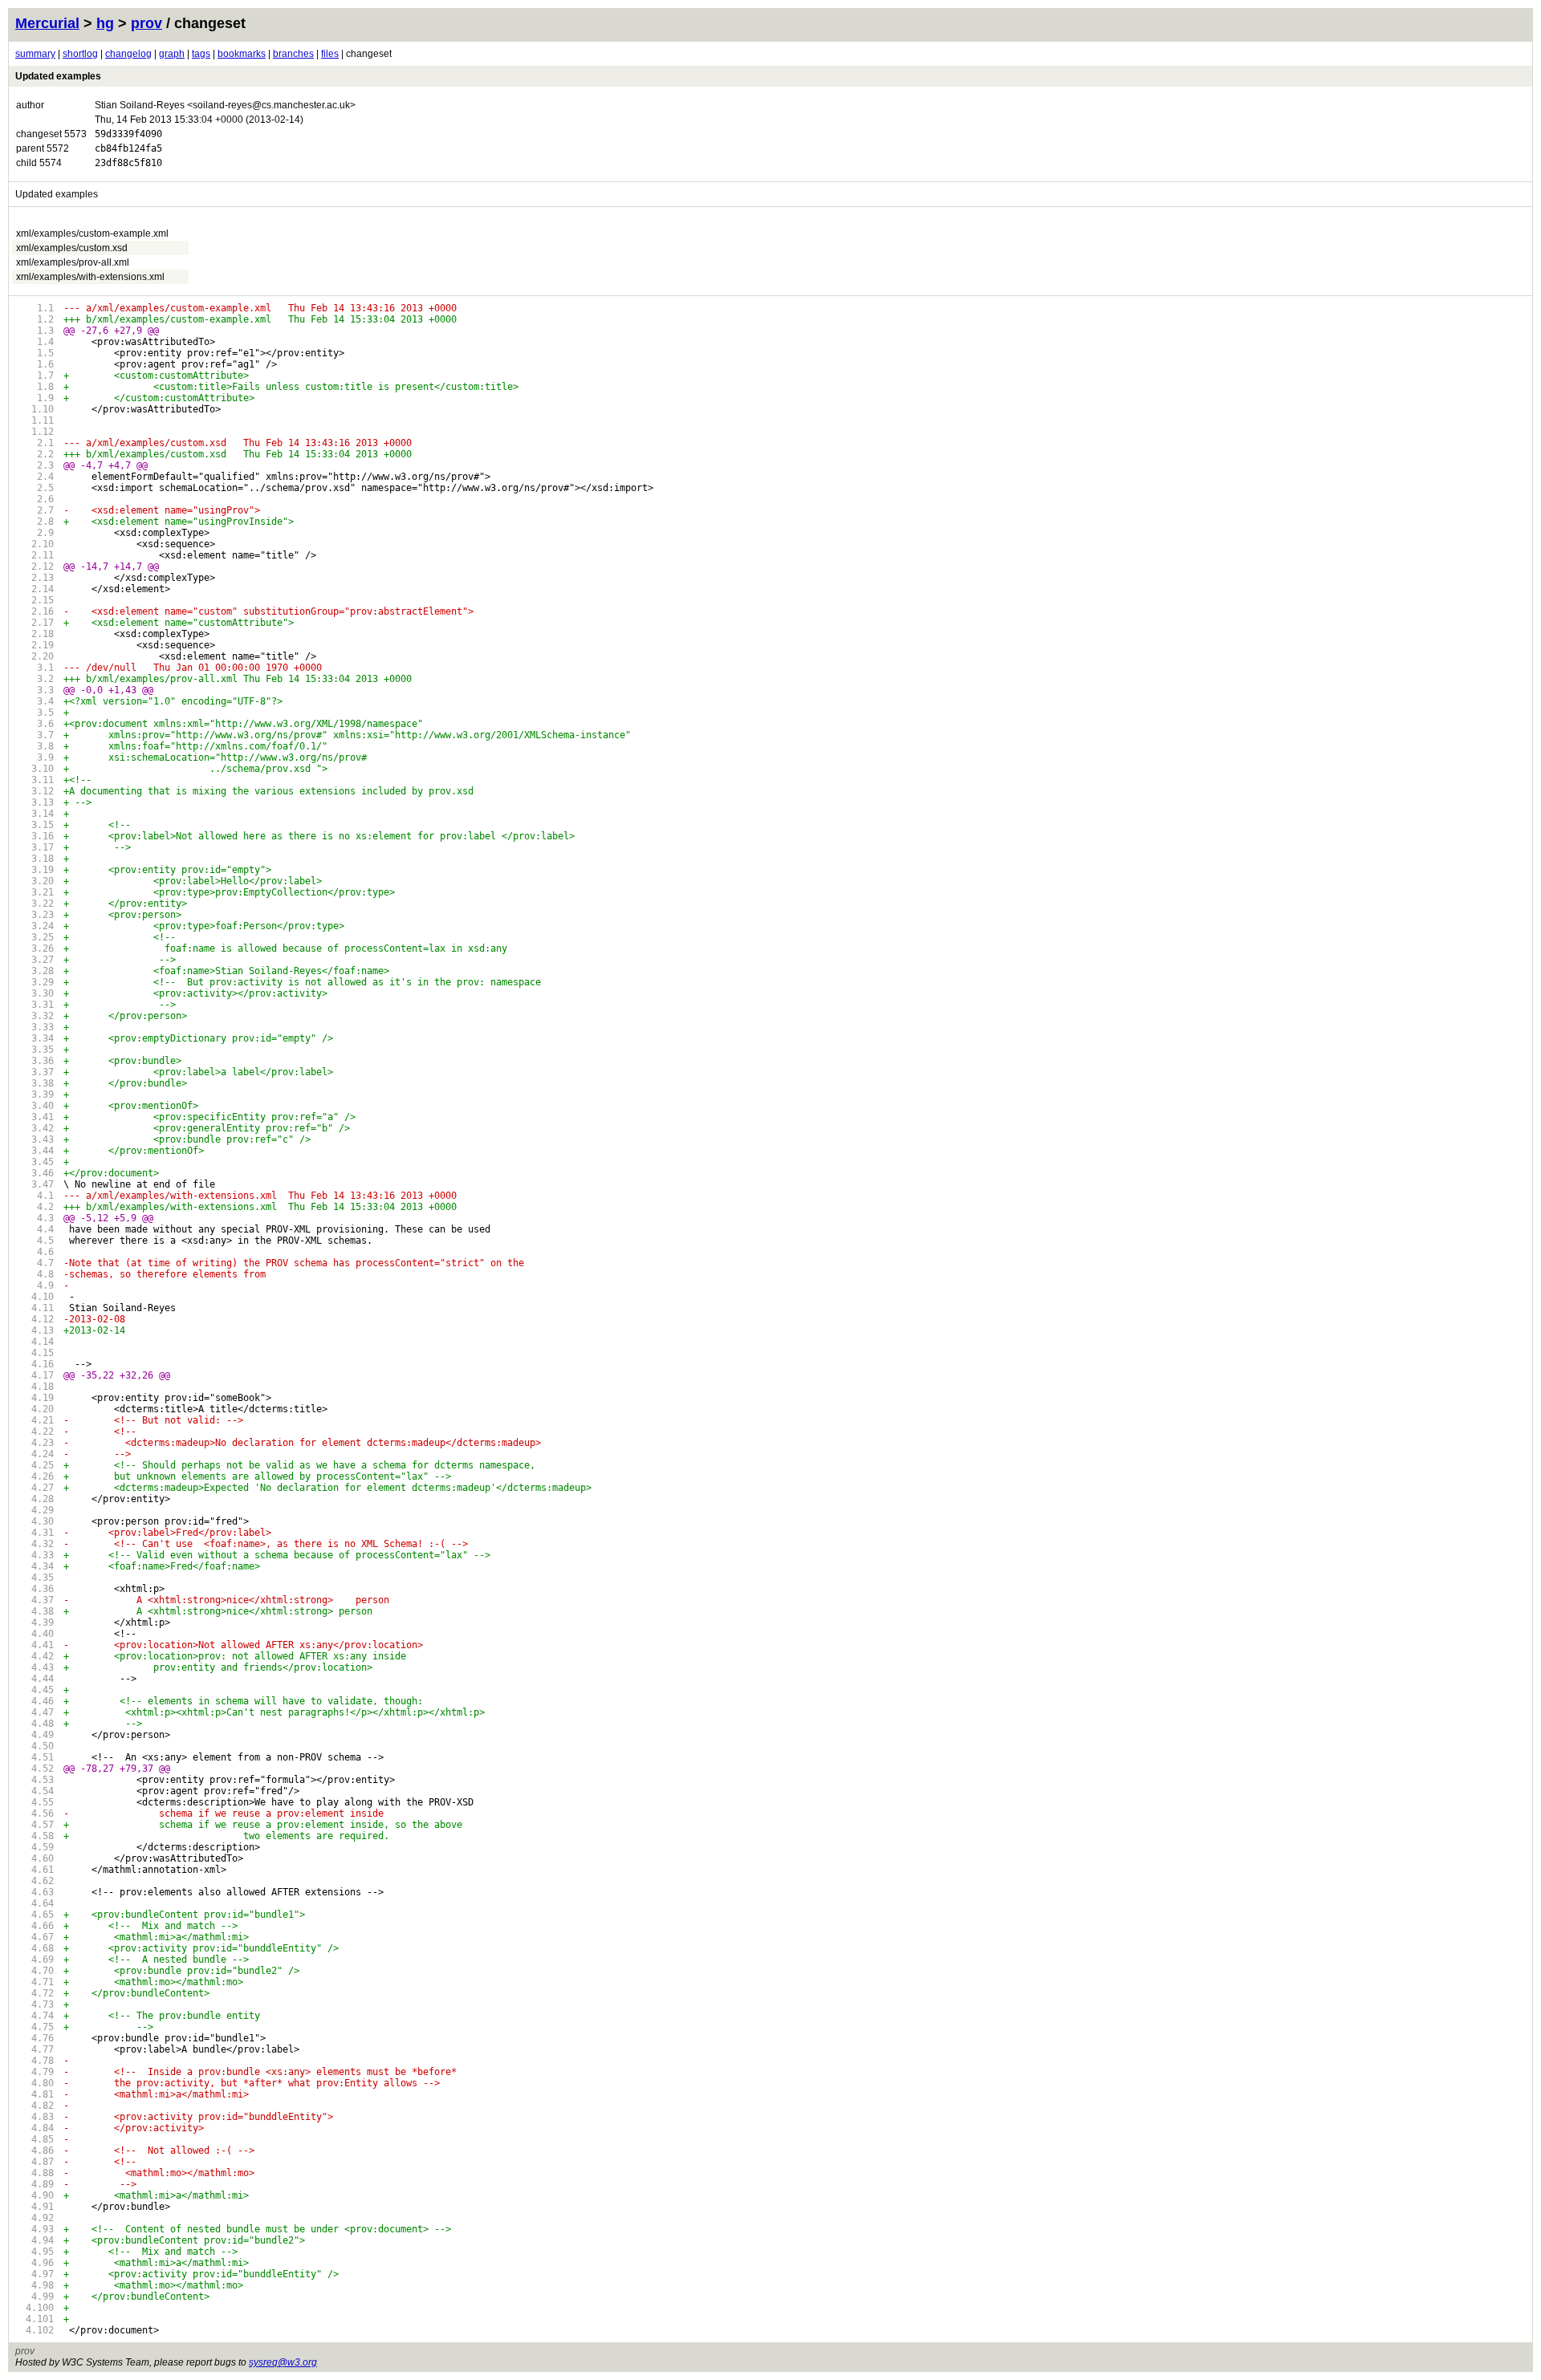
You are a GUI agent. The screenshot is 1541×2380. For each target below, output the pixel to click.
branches (293, 54)
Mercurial (47, 23)
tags (201, 54)
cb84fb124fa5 (128, 148)
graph (172, 54)
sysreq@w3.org (283, 2362)
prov (146, 23)
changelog (128, 54)
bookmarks (242, 54)
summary (35, 54)
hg (105, 23)
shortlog (80, 54)
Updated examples (58, 76)
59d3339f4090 (128, 134)
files (330, 54)
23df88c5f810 (128, 163)
